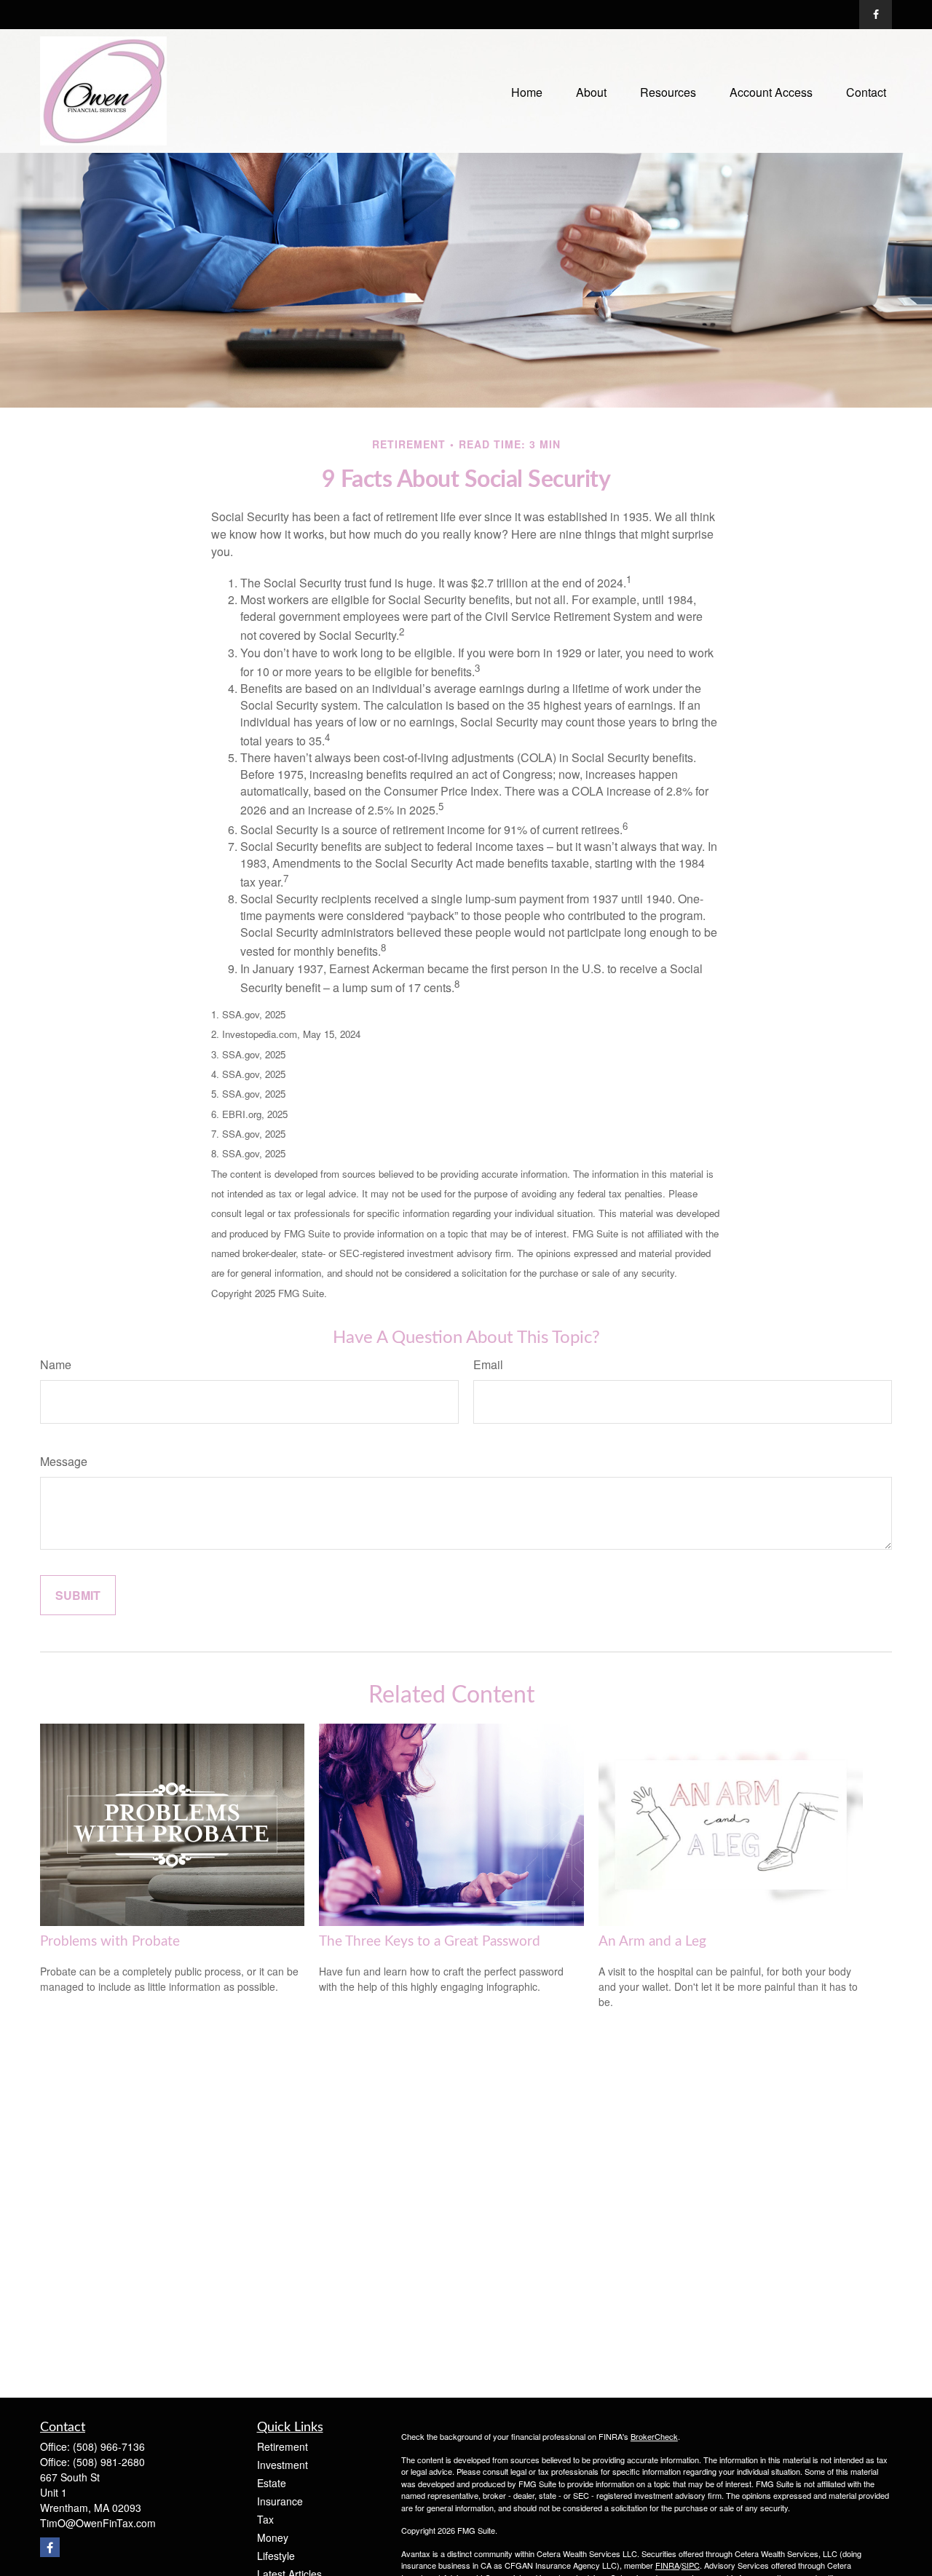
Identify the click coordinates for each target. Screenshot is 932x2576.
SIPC (691, 2565)
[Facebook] (876, 15)
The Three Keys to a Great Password (430, 1942)
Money (273, 2537)
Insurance (280, 2501)
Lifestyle (276, 2556)
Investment (283, 2465)
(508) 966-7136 (109, 2446)
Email (488, 1364)
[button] (527, 91)
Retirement (283, 2446)
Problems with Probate (110, 1942)
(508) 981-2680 (109, 2462)
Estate (272, 2483)
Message (64, 1461)
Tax (265, 2519)
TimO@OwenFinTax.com (98, 2523)
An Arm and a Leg (652, 1942)
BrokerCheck (654, 2436)
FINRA (667, 2565)
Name (56, 1364)
